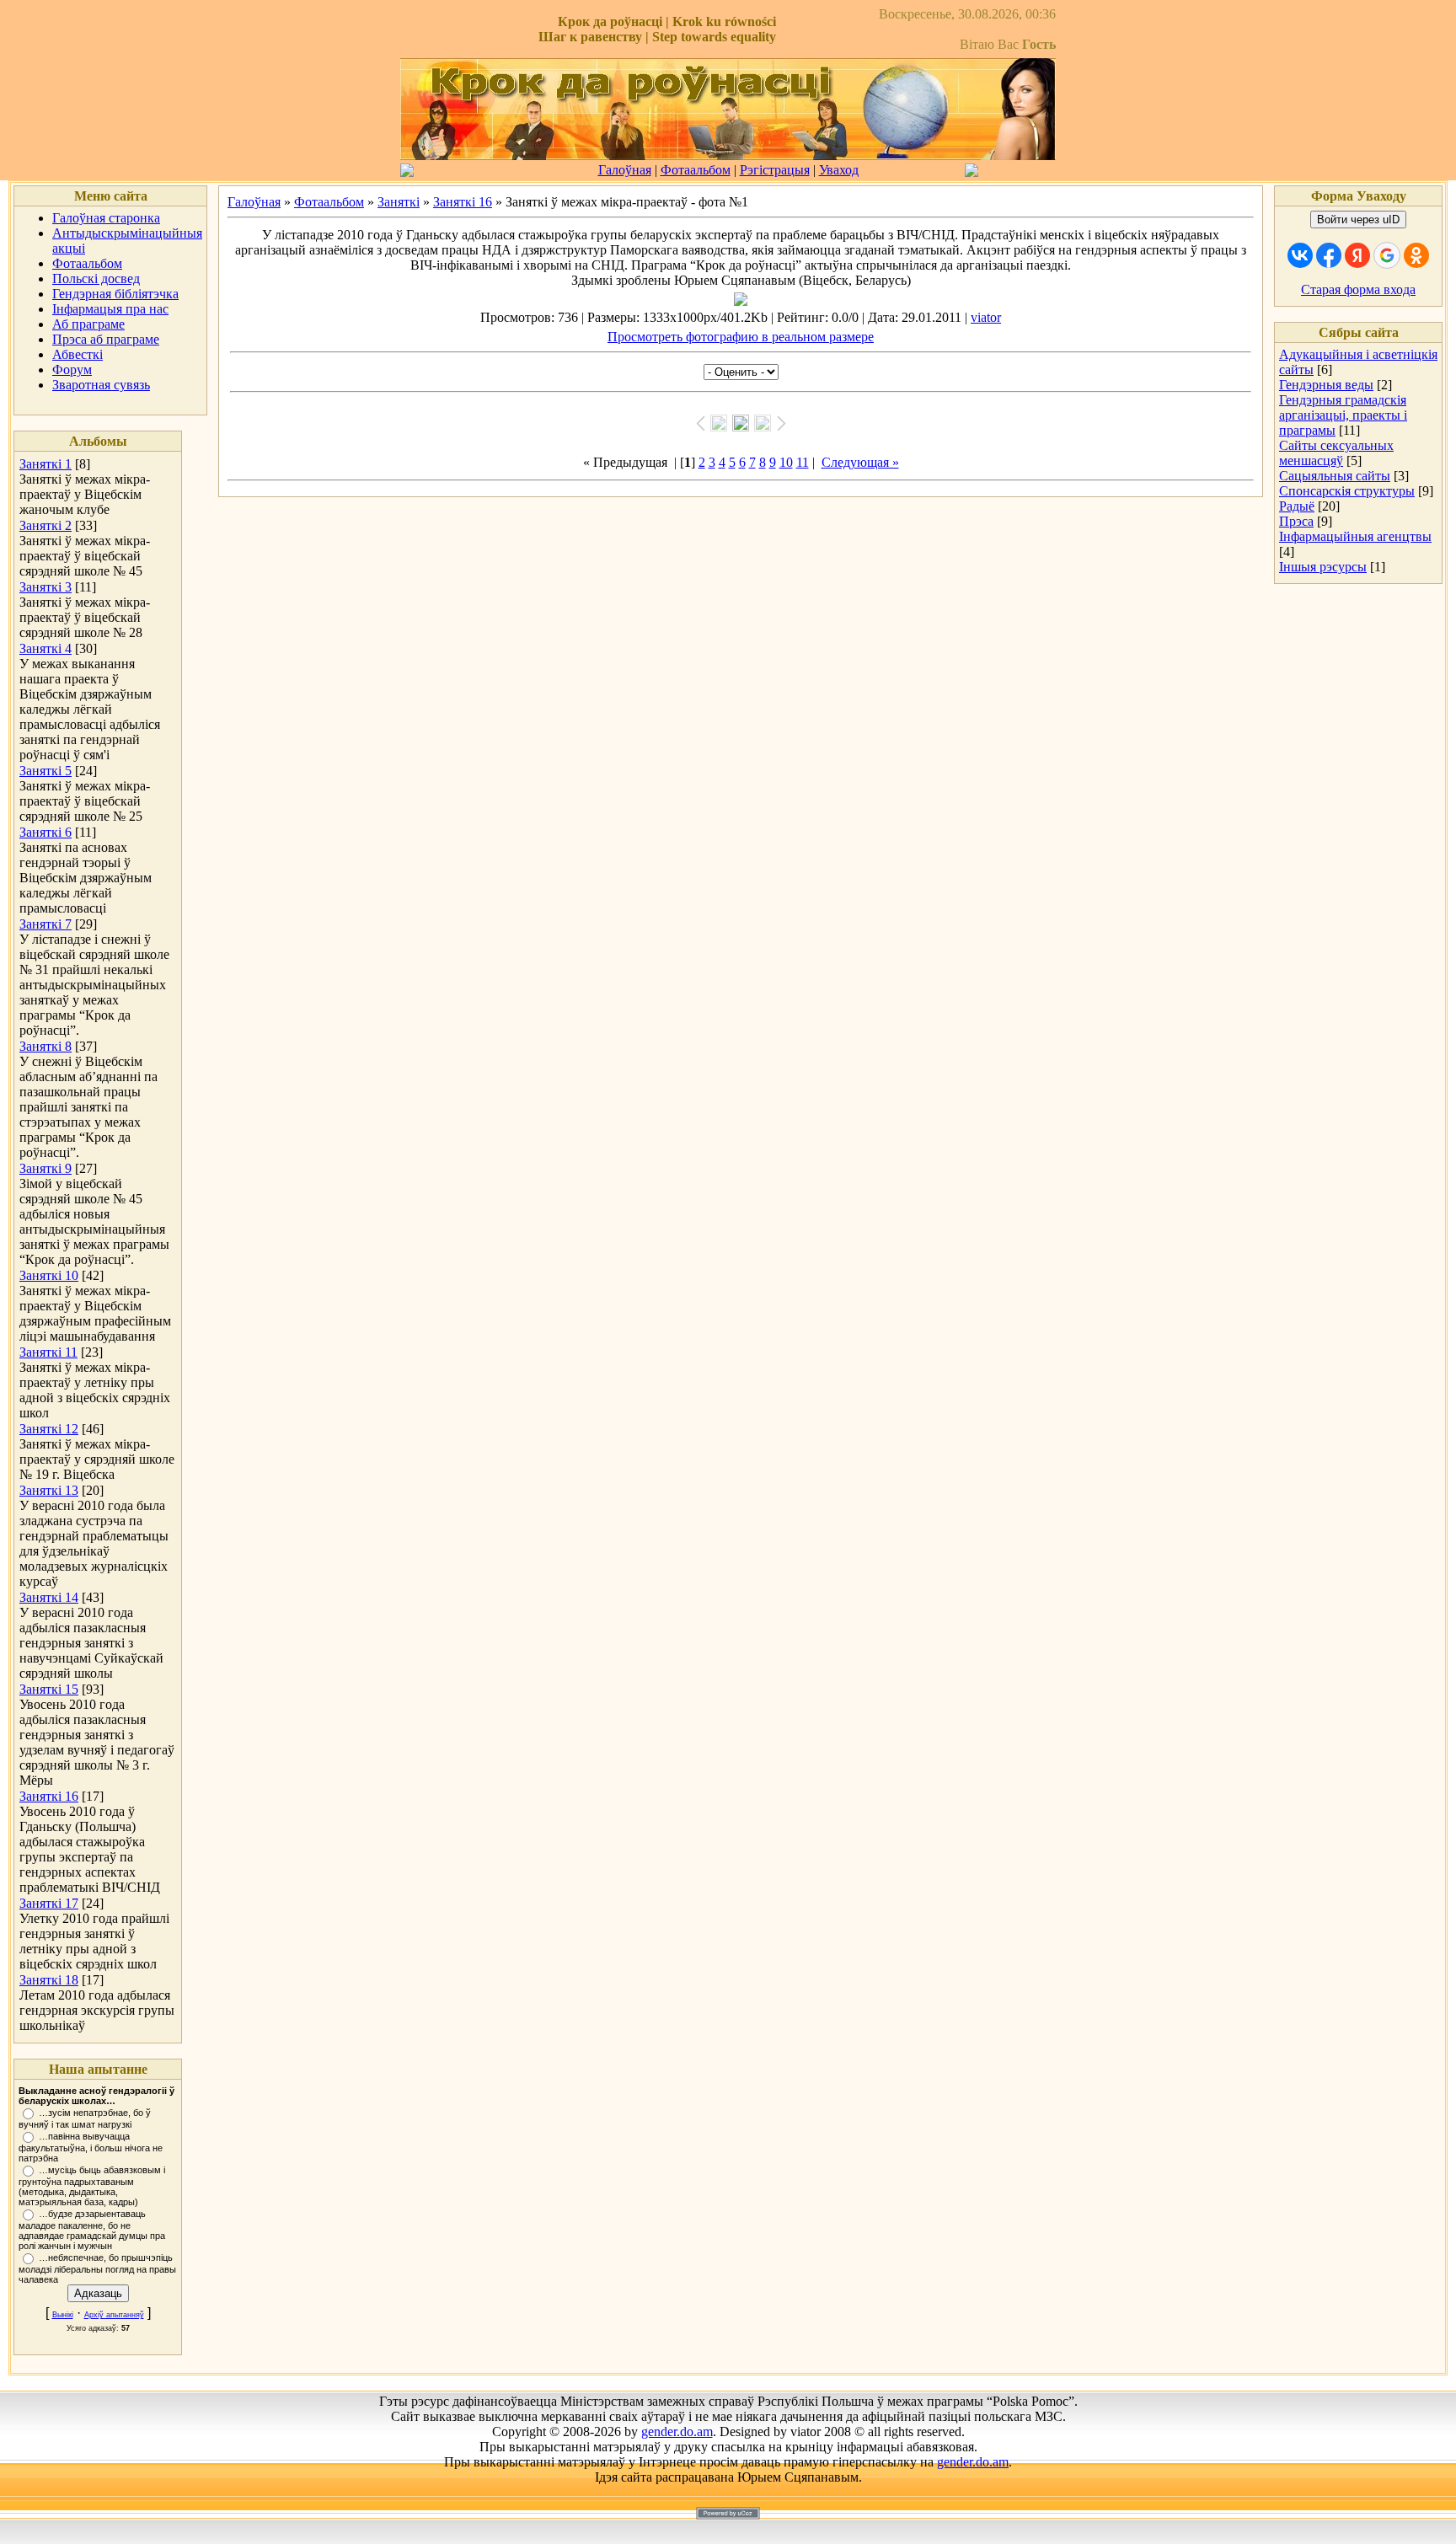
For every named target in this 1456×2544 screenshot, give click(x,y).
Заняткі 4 (45, 648)
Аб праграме (88, 324)
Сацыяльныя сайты (1335, 476)
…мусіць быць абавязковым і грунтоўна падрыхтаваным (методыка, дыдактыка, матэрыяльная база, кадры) (92, 2186)
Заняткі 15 (49, 1689)
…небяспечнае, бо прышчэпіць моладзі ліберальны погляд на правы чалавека (97, 2268)
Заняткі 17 (49, 1903)
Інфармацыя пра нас (110, 309)
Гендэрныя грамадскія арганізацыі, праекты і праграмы (1343, 415)
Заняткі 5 (45, 771)
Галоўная (625, 170)
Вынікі (63, 2315)
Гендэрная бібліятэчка (115, 294)
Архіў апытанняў (114, 2315)
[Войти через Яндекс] (1357, 255)
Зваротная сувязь (101, 385)
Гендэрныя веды (1326, 385)
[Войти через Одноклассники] (1416, 255)
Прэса (1296, 521)
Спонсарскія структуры (1347, 491)
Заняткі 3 (45, 587)
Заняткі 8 (45, 1046)
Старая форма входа (1358, 289)
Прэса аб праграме (106, 339)
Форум (72, 370)
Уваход (839, 170)
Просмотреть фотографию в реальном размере (741, 337)
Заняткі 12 (49, 1429)
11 (803, 462)
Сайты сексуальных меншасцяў (1336, 453)
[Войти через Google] (1387, 255)
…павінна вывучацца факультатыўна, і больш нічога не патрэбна (91, 2147)
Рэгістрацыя (775, 170)
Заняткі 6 (45, 832)
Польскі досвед (96, 279)
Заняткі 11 (48, 1352)
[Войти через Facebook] (1329, 255)
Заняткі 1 (45, 464)
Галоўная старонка (106, 218)
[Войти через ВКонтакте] (1300, 255)
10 (786, 462)
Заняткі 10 (49, 1275)
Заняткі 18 (49, 1980)
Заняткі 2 (45, 525)
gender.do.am (677, 2432)
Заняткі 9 (45, 1168)
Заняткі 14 (49, 1597)
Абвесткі (78, 354)
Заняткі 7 (45, 924)
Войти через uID (1358, 220)
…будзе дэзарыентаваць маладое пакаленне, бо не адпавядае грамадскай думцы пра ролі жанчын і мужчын (92, 2230)
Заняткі (399, 202)
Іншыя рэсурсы (1323, 567)
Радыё (1297, 506)
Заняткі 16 (49, 1796)
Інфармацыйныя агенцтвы (1355, 536)
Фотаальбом (696, 170)
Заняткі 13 (49, 1490)
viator (986, 317)
